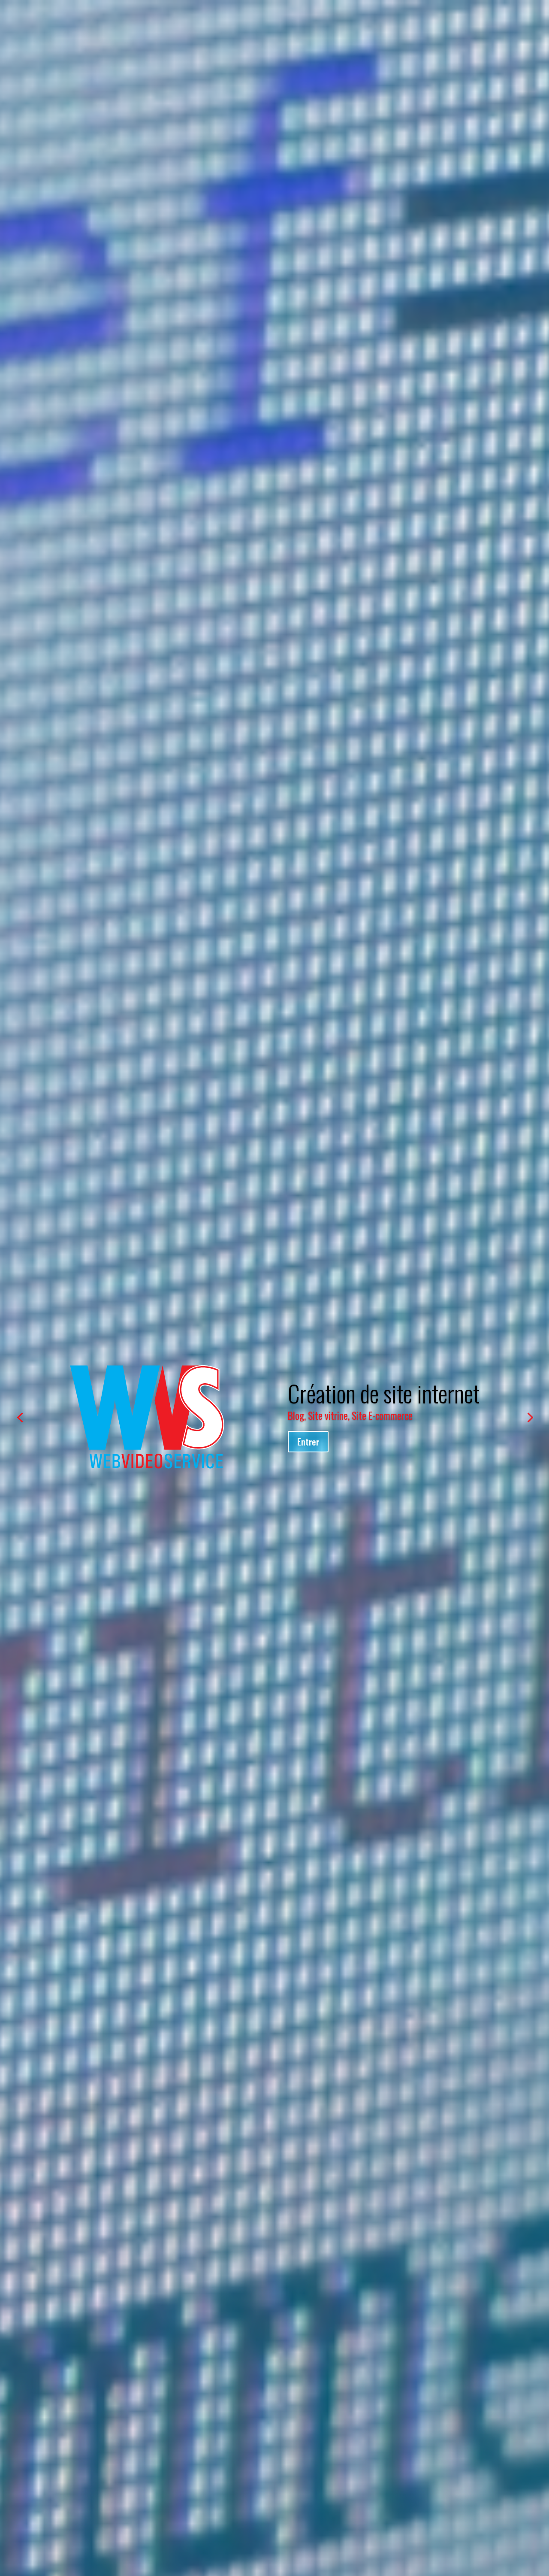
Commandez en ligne (334, 1447)
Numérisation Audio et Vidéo (391, 1387)
